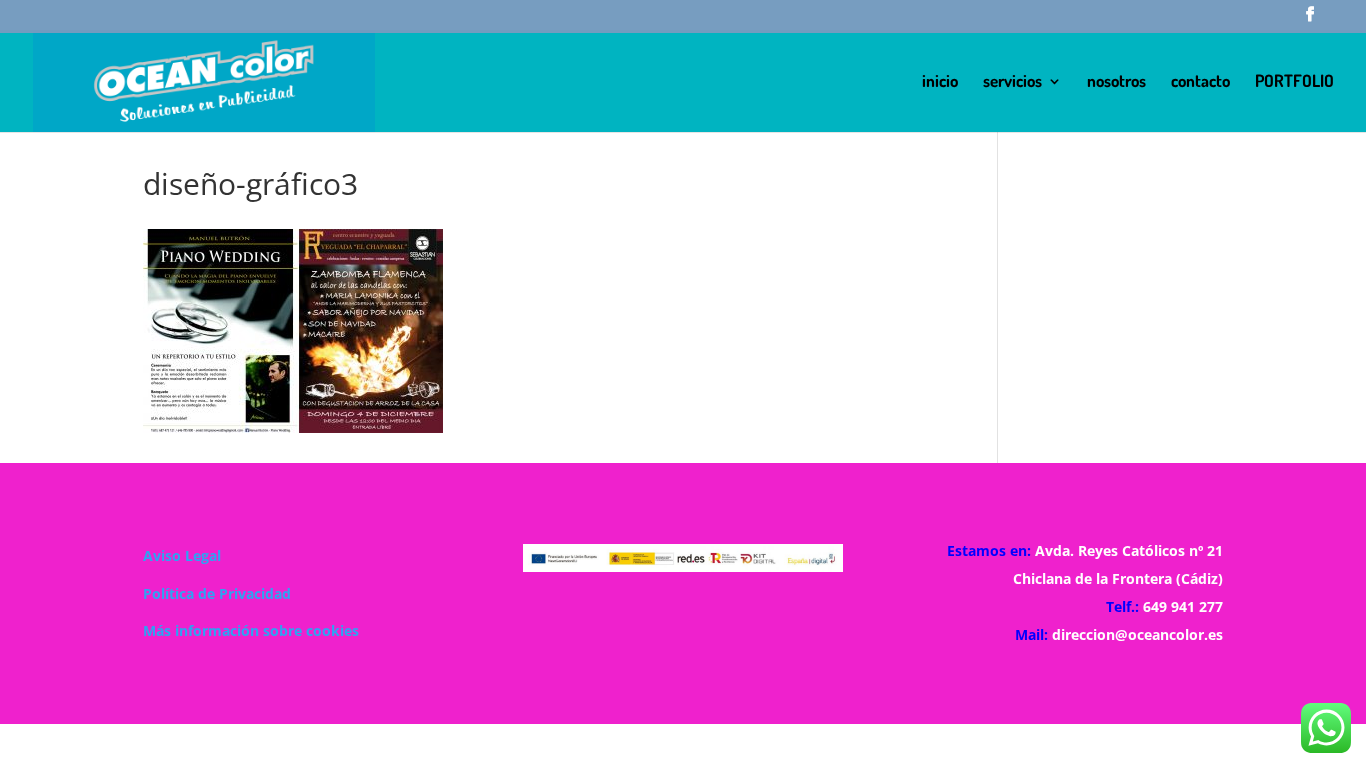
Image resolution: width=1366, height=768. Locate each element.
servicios (1012, 82)
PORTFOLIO (1294, 82)
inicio (940, 82)
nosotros (1116, 82)
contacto (1200, 82)
